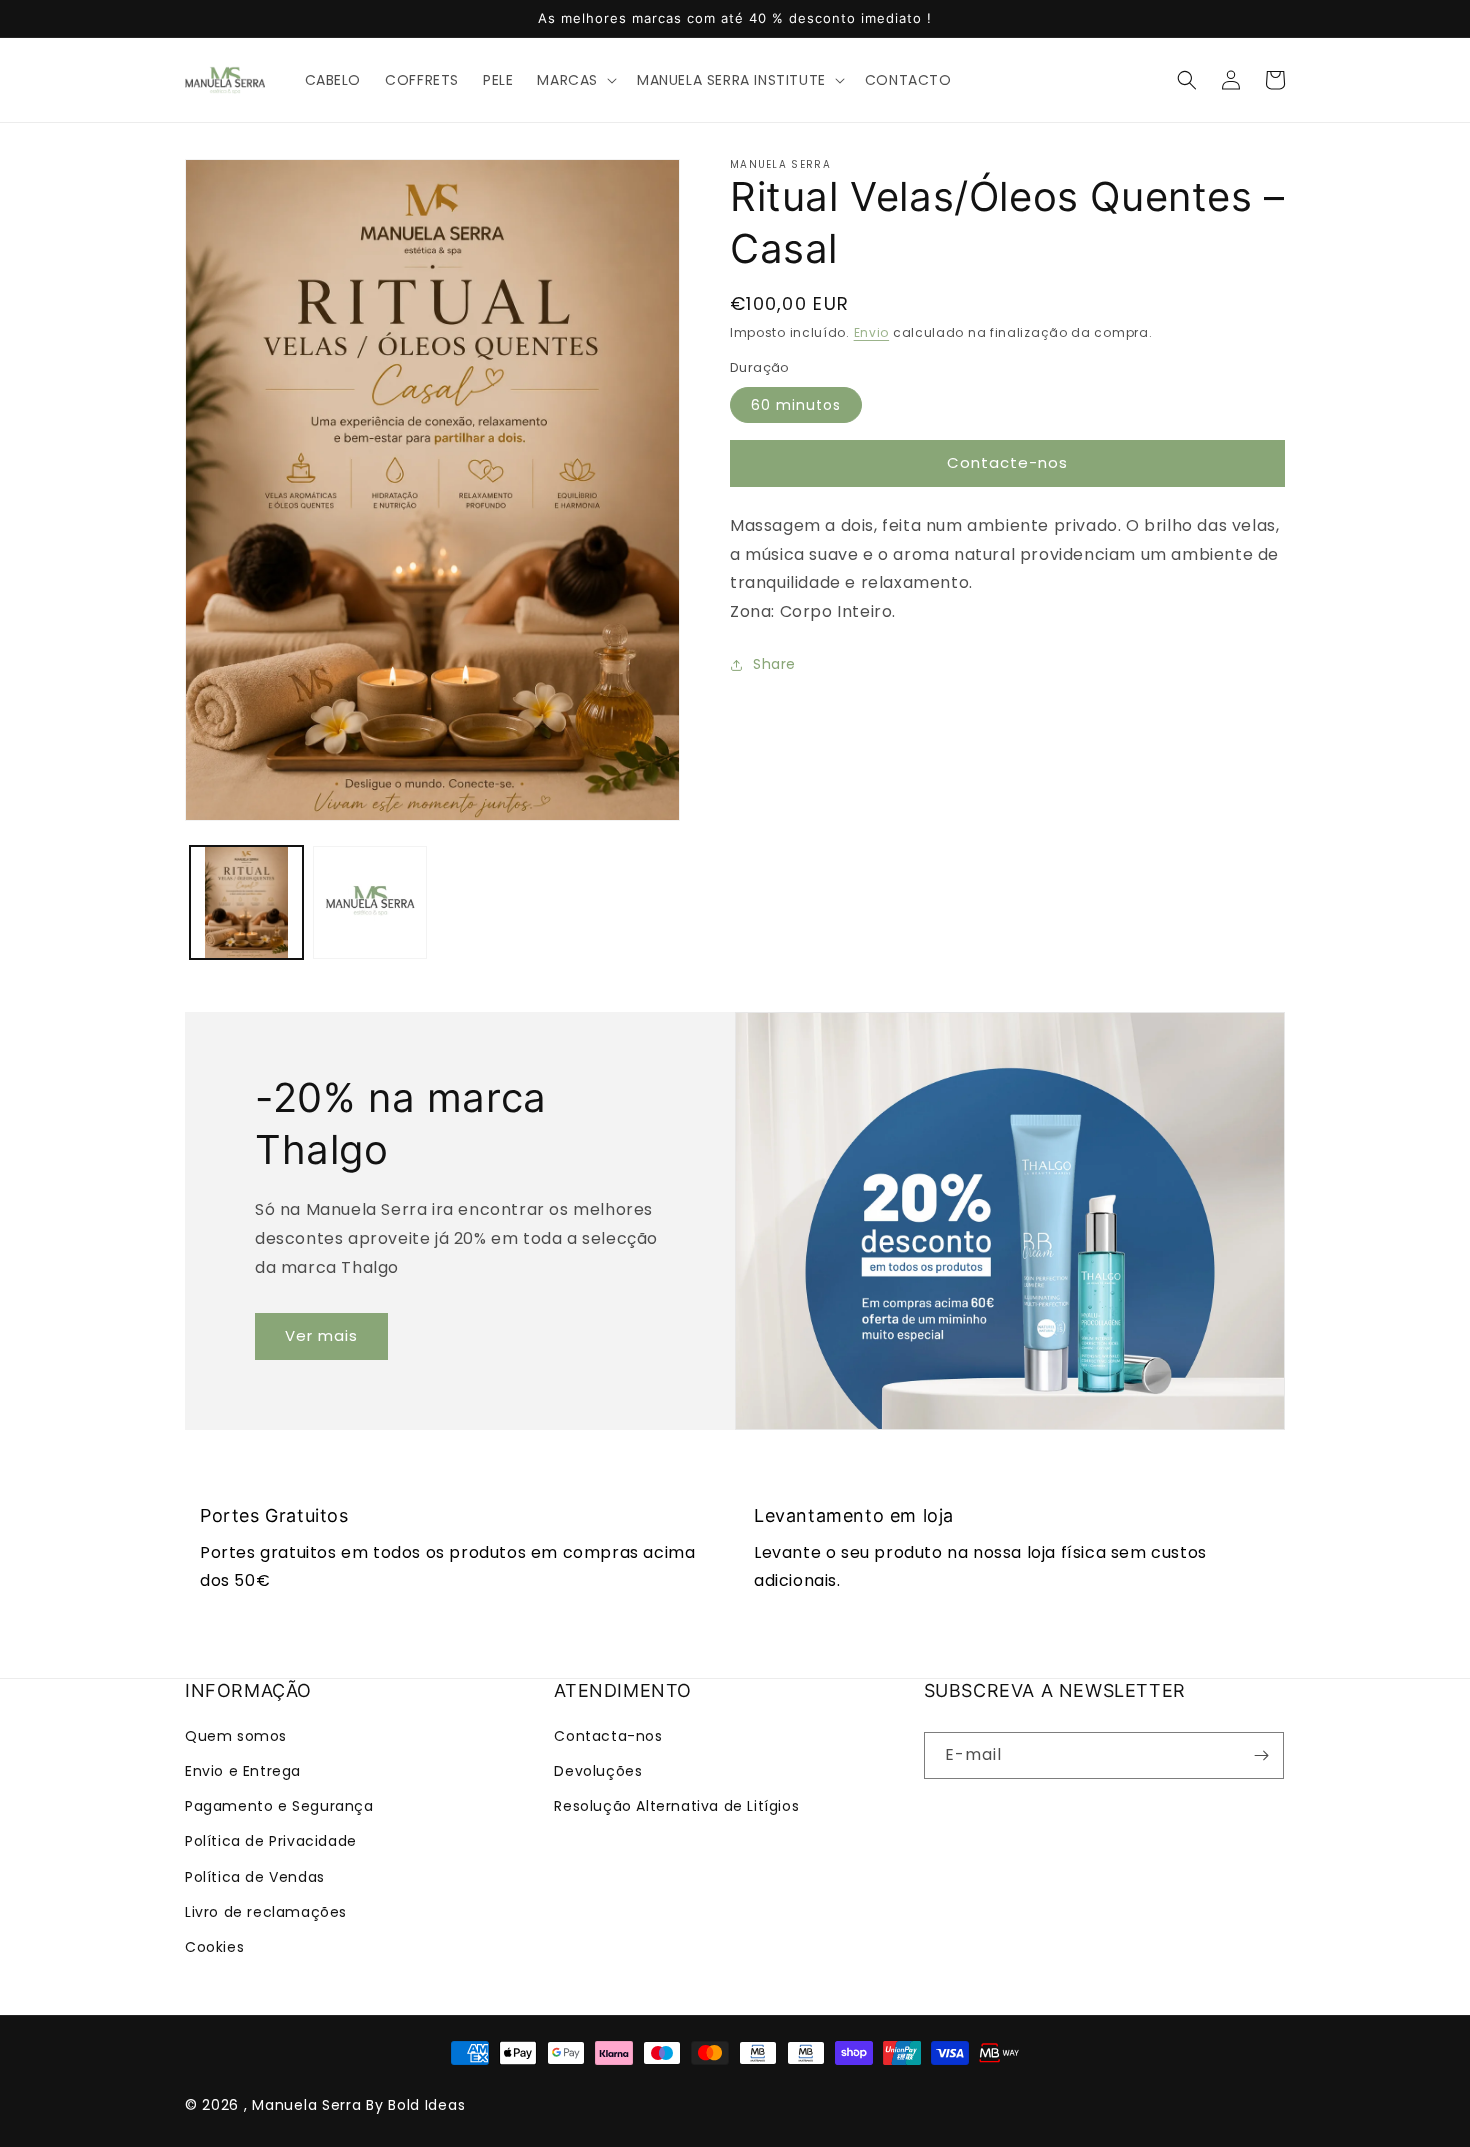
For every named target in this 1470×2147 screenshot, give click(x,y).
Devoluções (598, 1771)
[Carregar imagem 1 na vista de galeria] (246, 902)
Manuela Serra (306, 2105)
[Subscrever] (1261, 1755)
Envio (872, 332)
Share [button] (774, 664)
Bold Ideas (426, 2105)
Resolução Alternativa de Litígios (676, 1806)
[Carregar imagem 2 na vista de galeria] (369, 902)
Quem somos (236, 1736)
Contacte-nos (1007, 462)
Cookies (214, 1947)
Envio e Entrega (243, 1771)
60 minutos (796, 405)
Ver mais (321, 1335)
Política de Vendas (255, 1877)
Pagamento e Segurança (279, 1806)
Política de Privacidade (271, 1841)
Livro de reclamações (266, 1912)
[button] (575, 80)
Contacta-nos (608, 1736)
